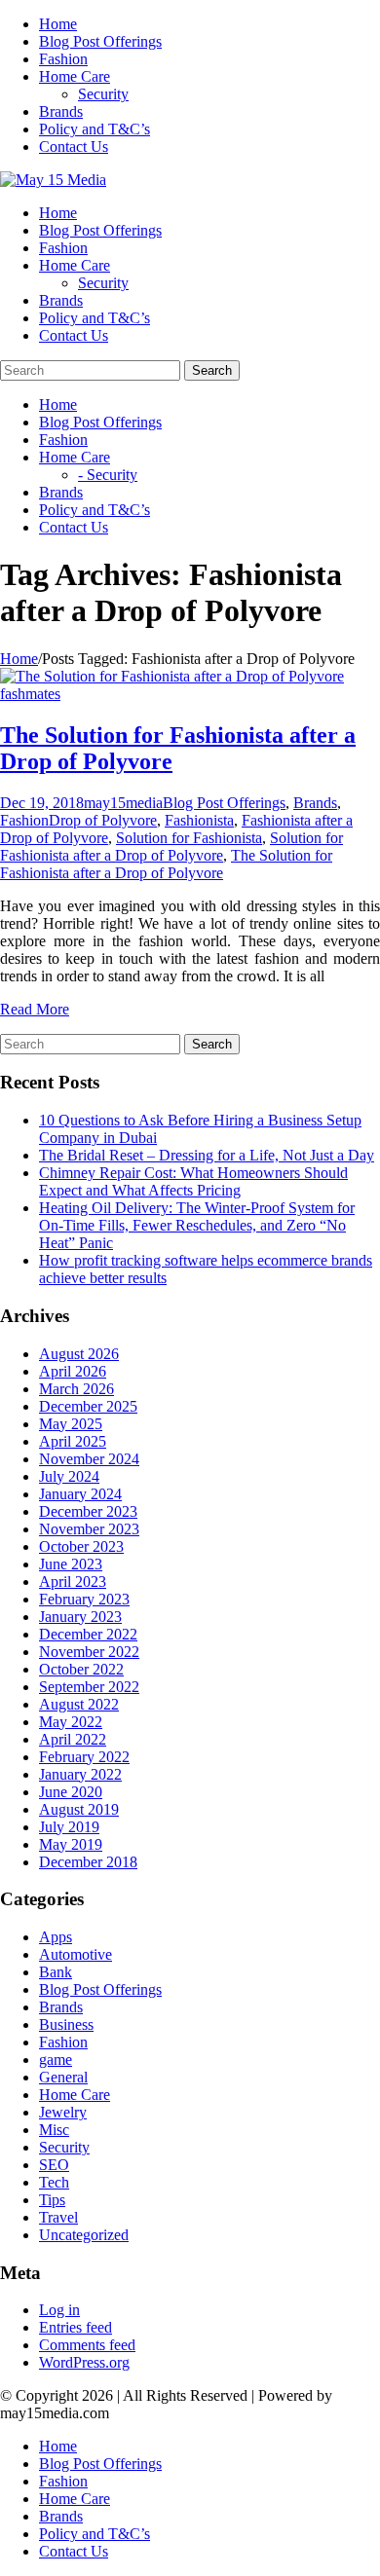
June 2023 (71, 1564)
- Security (108, 475)
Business (66, 2024)
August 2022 (79, 1704)
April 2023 (73, 1582)
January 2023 (80, 1617)
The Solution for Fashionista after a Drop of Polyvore (166, 864)
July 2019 (69, 1827)
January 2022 (80, 1774)
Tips (52, 2200)
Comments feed (87, 2345)
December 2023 (88, 1511)
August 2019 (79, 1809)
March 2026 (76, 1389)
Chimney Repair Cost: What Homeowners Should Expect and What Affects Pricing (193, 1181)
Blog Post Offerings (100, 41)
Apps (56, 1937)
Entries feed (76, 2327)
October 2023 (81, 1546)
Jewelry (63, 2112)
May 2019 (71, 1844)
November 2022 (89, 1652)
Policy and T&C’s (95, 129)
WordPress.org (84, 2362)
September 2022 (89, 1687)
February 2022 (84, 1757)
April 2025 (73, 1441)
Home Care (75, 76)
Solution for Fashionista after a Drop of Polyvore (171, 846)
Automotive (76, 1954)
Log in (59, 2310)
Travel (58, 2217)
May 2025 (71, 1424)
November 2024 (89, 1459)
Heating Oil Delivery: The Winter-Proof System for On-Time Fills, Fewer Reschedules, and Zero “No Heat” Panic (197, 1225)
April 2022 (73, 1739)
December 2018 (88, 1862)
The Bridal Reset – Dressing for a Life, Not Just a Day (207, 1155)
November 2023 (89, 1529)
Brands (61, 111)
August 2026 (79, 1354)
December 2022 (88, 1634)
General (63, 2077)
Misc (54, 2130)
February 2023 (84, 1599)
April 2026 (73, 1371)
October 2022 (81, 1669)
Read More (35, 1009)
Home (58, 24)
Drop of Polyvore (103, 820)
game (56, 2060)
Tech (54, 2182)
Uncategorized (84, 2235)
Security (103, 94)
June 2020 (71, 1792)
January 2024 (80, 1494)
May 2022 (71, 1722)
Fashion (63, 59)
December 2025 (88, 1406)
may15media (123, 803)
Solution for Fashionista (189, 838)
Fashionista (199, 820)
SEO (54, 2165)
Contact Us (74, 147)
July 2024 (69, 1476)
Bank (56, 1972)
